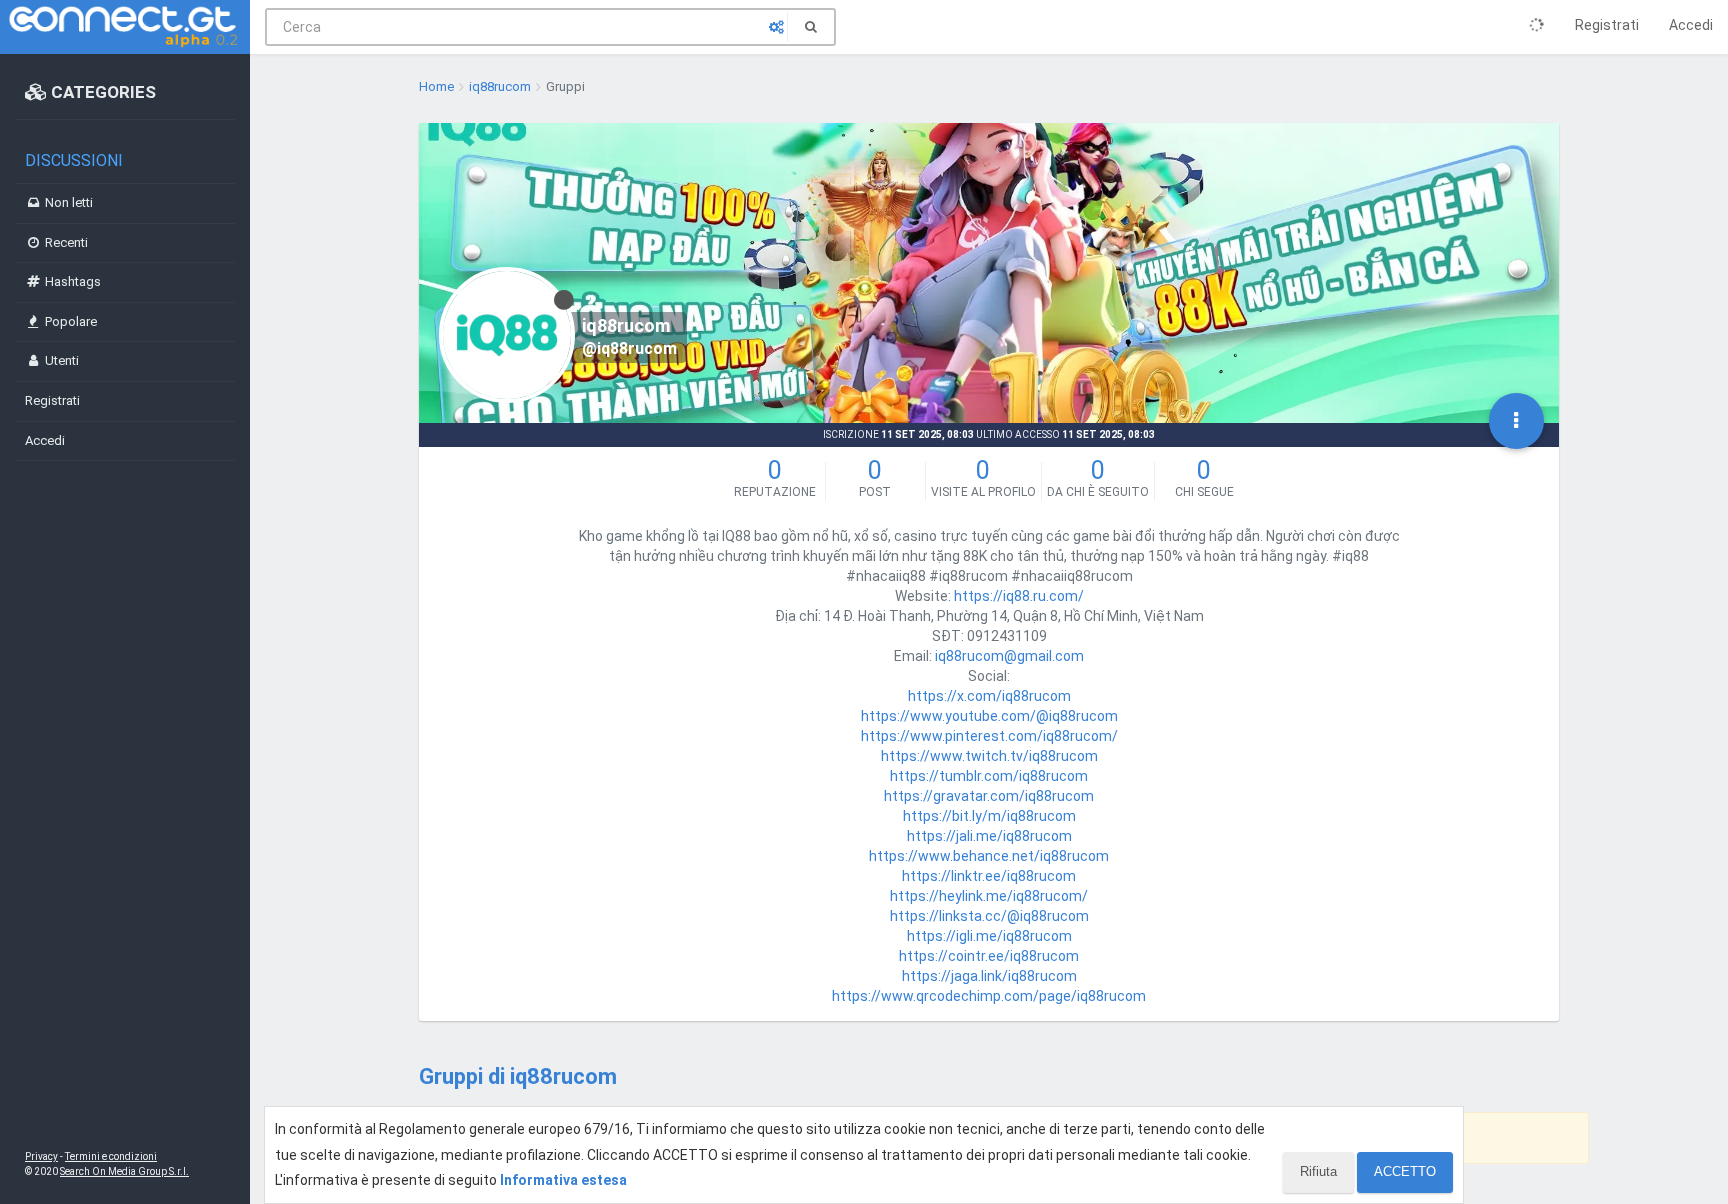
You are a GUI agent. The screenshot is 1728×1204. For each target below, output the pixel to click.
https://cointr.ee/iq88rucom (989, 956)
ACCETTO (1405, 1171)
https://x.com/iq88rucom (989, 696)
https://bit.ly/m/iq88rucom (989, 816)
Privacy (41, 1156)
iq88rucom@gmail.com (1009, 656)
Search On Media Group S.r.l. (124, 1171)
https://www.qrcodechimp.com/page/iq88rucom (989, 996)
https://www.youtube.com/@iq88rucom (989, 716)
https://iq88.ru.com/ (1019, 596)
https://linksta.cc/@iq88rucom (989, 916)
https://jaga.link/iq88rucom (989, 976)
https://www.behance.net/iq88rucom (989, 856)
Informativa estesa (563, 1180)
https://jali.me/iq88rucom (989, 836)
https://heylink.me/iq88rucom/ (989, 896)
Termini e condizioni (111, 1156)
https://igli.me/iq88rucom (989, 936)
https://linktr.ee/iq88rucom (989, 876)
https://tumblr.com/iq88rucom (989, 776)
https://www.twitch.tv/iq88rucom (989, 756)
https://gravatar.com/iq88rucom (989, 796)
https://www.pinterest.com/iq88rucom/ (989, 736)
